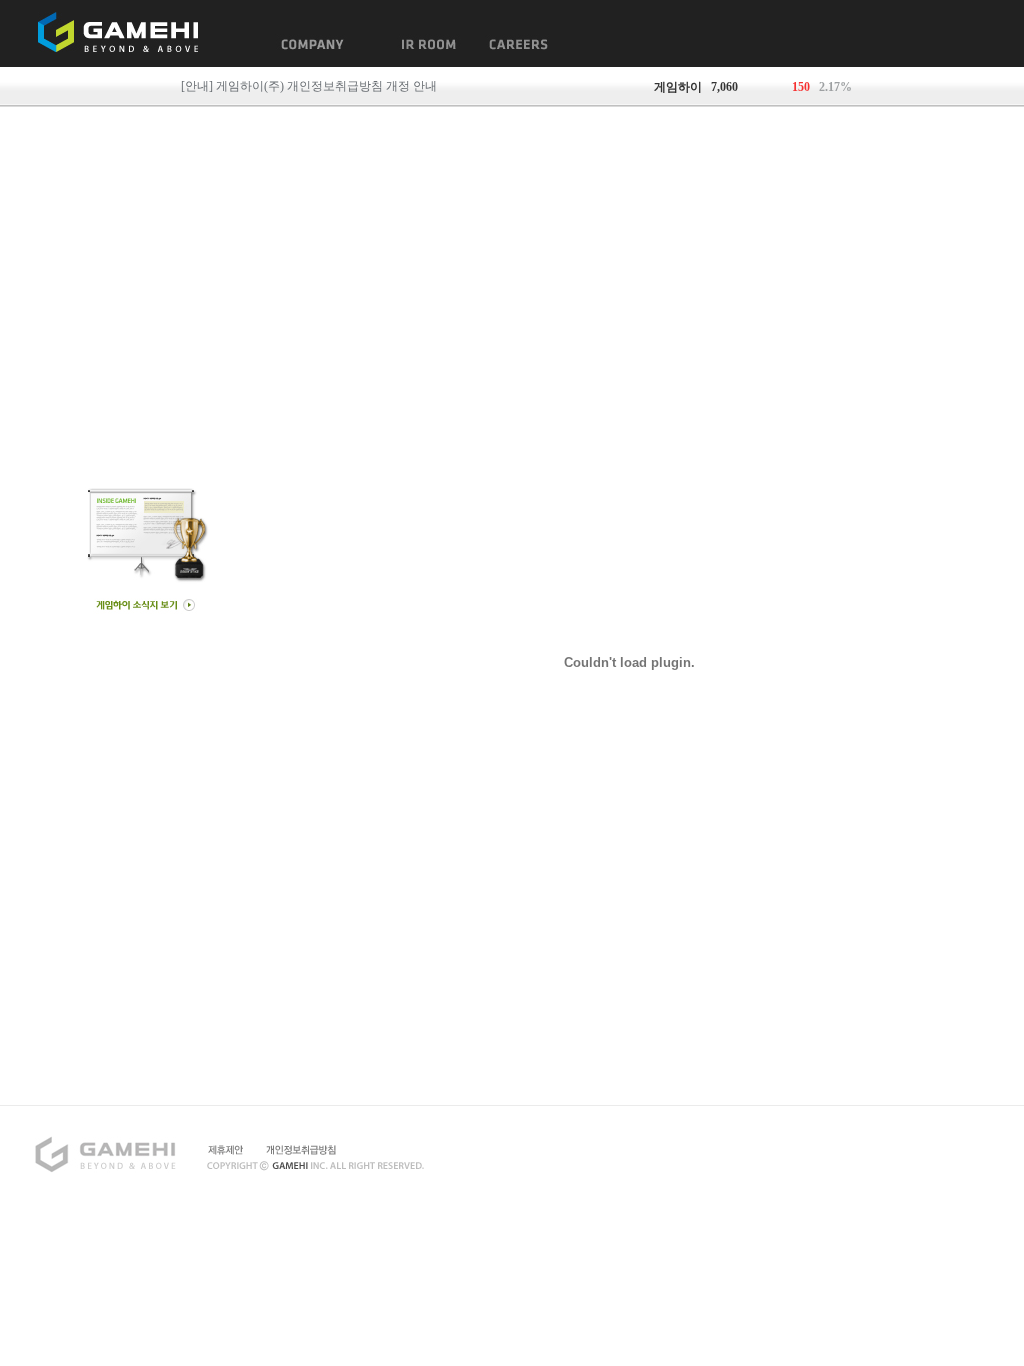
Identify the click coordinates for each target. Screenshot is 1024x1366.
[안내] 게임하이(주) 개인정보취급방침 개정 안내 (309, 86)
